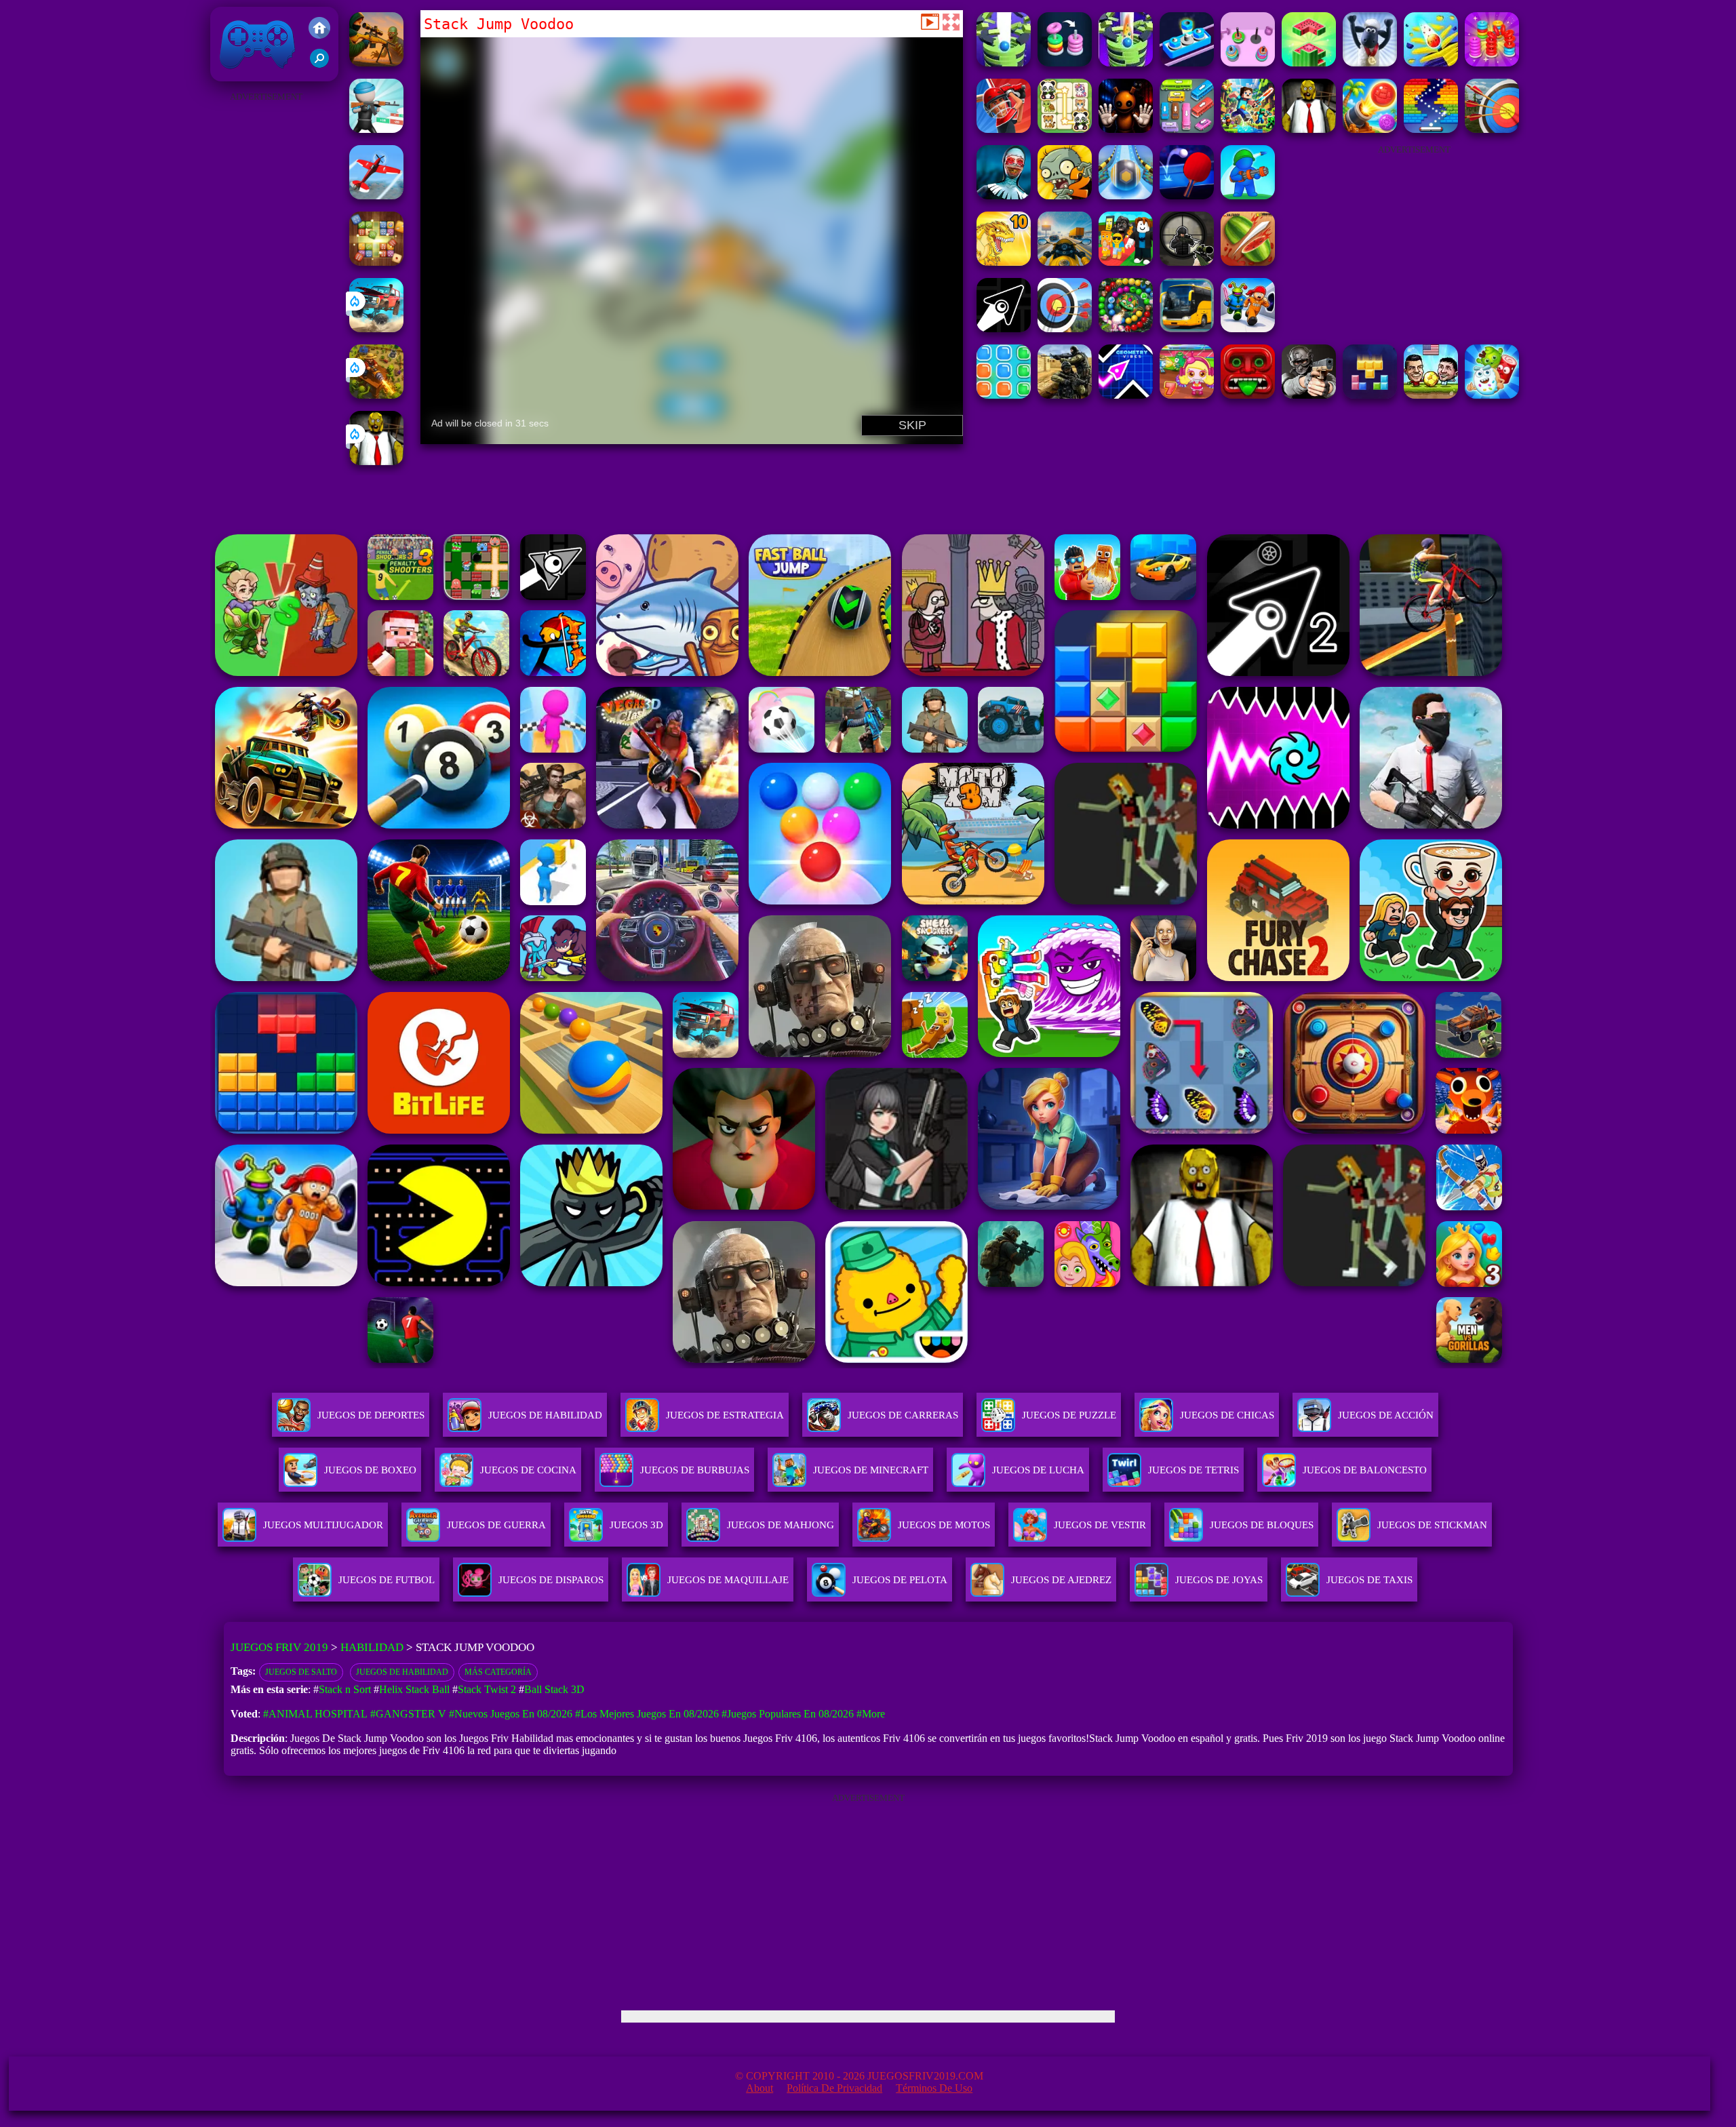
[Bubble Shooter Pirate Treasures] (1370, 129)
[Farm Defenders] (376, 395)
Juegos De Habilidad (545, 1415)
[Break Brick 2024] (1431, 129)
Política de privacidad (834, 2088)
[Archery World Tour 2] (1065, 329)
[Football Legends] (1431, 395)
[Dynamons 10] (1004, 262)
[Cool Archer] (1492, 129)
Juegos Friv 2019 (254, 74)
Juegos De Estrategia (725, 1415)
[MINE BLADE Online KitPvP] (1248, 129)
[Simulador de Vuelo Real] (376, 196)
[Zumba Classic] (1126, 329)
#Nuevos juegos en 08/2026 (511, 1714)
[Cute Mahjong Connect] (1065, 129)
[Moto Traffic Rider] (1065, 262)
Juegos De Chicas (1227, 1415)
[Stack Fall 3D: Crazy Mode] (1126, 63)
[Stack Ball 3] (1431, 63)
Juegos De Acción (1386, 1415)
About (759, 2088)
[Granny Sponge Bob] (376, 461)
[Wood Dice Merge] (376, 262)
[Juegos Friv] (319, 29)
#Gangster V (408, 1714)
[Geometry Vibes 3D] (1126, 395)
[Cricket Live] (1004, 129)
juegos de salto (301, 1672)
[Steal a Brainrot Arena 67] (1126, 262)
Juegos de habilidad (402, 1672)
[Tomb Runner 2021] (1248, 395)
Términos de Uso (934, 2088)
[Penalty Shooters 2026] (1248, 329)
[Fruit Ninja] (1248, 262)
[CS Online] (1065, 395)
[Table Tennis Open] (1187, 196)
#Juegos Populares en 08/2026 (788, 1714)
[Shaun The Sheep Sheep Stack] (1370, 63)
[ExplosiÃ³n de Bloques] (1004, 395)
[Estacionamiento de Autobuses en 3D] (1187, 329)
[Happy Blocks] (1370, 395)
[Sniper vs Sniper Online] (1187, 262)
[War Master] (1248, 196)
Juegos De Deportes (371, 1415)
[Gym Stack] (1248, 63)
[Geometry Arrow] (1004, 329)
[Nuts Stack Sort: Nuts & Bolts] (1187, 63)
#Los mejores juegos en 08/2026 (647, 1714)
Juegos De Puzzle (1069, 1415)
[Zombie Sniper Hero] (376, 63)
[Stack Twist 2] (1004, 63)
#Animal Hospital (315, 1714)
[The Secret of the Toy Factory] (1126, 129)
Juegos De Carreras (903, 1415)
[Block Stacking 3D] (1309, 63)
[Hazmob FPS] (1309, 395)
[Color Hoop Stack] (1065, 63)
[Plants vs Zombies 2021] (1065, 196)
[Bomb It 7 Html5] (1187, 395)
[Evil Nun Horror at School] (1004, 196)
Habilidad (372, 1647)
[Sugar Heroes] (1492, 395)
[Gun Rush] (376, 129)
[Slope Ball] (1126, 196)
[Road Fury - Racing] (376, 329)
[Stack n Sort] (1492, 63)
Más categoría (498, 1672)
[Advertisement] (266, 309)
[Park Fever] (1187, 129)
